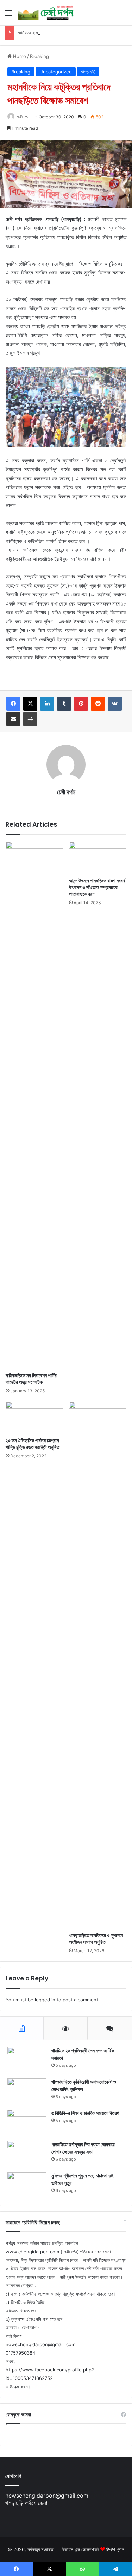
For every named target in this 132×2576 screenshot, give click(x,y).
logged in (45, 2000)
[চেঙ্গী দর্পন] (46, 13)
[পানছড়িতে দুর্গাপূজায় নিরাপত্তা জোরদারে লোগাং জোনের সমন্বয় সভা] (27, 2154)
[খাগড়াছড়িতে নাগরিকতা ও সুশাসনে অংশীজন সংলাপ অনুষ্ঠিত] (98, 1665)
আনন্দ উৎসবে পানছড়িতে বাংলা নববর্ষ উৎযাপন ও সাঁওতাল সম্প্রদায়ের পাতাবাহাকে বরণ (97, 887)
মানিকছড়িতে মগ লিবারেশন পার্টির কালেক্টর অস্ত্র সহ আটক (31, 1379)
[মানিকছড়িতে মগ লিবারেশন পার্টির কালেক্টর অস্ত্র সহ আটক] (34, 1105)
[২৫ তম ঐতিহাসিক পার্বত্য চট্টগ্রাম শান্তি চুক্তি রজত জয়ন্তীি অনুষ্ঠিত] (34, 1418)
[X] (30, 704)
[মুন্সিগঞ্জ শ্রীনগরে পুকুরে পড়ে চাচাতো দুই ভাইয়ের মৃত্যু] (27, 2185)
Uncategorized (56, 72)
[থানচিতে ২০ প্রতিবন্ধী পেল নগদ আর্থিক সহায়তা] (27, 2060)
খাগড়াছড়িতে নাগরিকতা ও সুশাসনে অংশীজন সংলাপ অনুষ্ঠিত (96, 1939)
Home (19, 56)
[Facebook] (13, 704)
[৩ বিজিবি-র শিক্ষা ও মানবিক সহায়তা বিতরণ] (27, 2123)
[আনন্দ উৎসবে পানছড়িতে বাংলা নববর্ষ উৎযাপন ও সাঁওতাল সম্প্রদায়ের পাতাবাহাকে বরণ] (98, 858)
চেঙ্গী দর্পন (23, 117)
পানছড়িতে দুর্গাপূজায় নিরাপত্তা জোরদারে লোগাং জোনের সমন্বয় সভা (83, 2148)
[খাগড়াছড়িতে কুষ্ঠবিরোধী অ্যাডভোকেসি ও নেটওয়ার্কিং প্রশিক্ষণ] (27, 2092)
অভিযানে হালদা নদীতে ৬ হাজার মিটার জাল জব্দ (52, 33)
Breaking (39, 56)
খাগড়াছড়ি (88, 72)
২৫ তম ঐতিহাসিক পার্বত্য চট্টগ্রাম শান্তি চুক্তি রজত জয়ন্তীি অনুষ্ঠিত (33, 1444)
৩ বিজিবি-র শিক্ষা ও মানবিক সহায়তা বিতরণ (85, 2113)
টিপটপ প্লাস (115, 2549)
